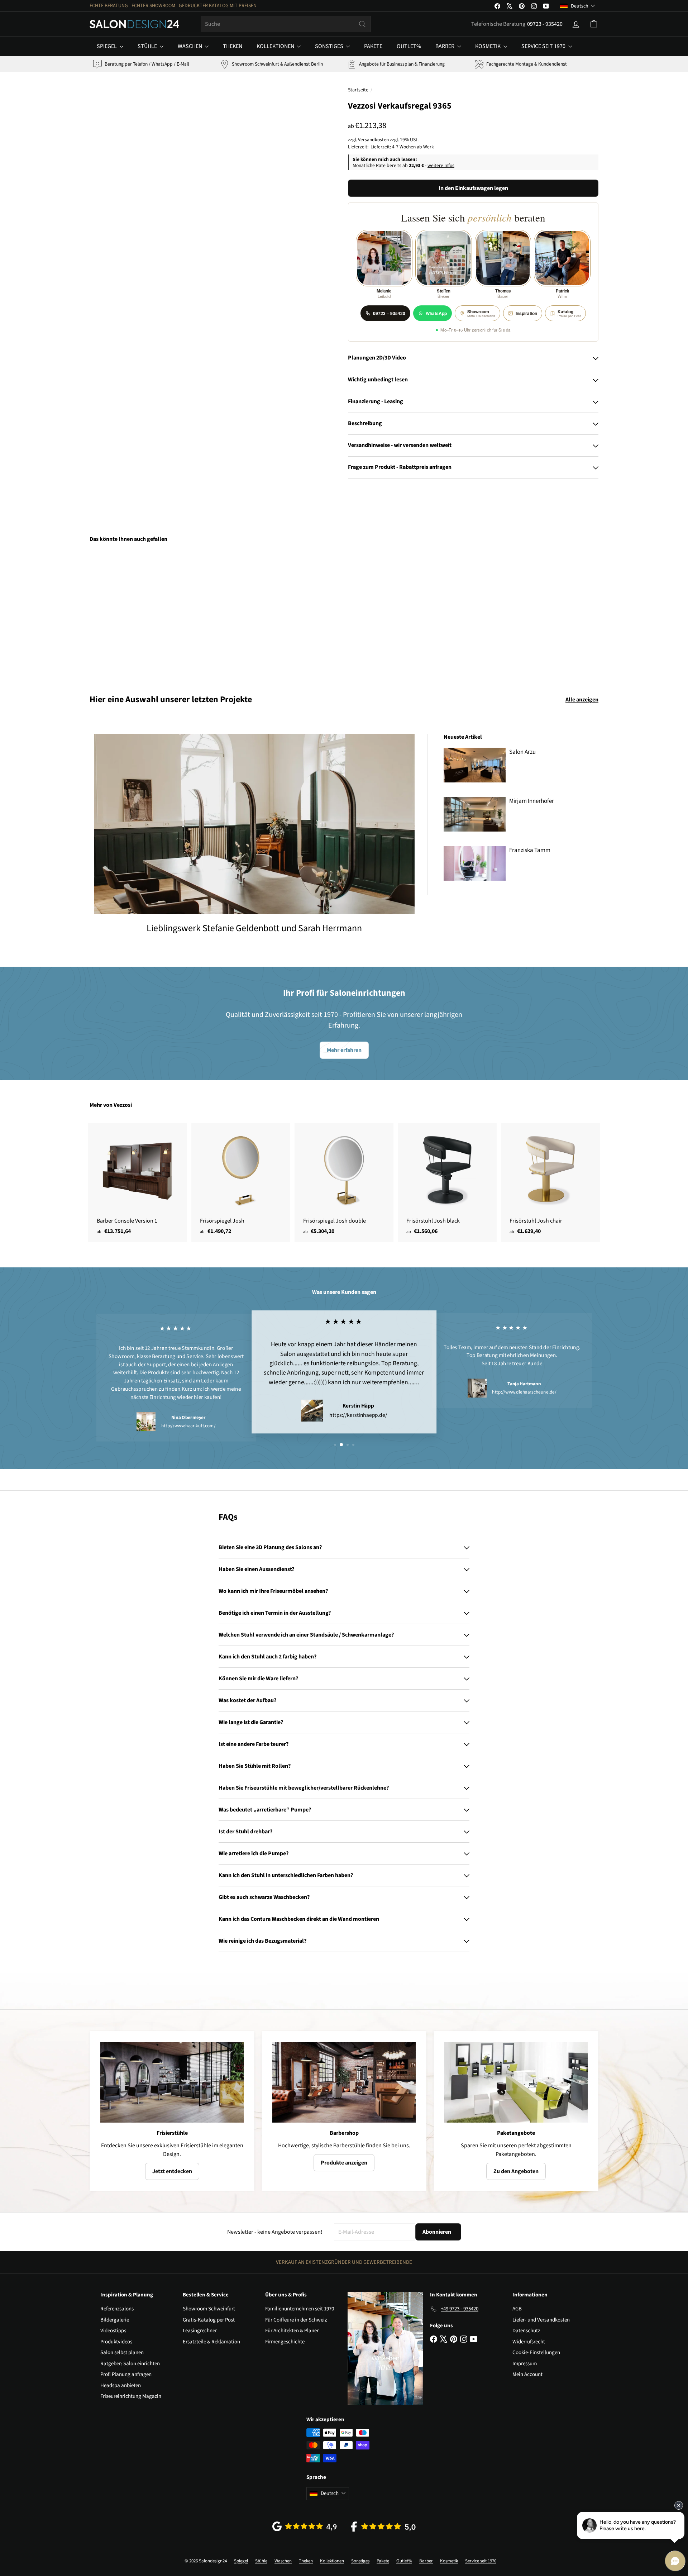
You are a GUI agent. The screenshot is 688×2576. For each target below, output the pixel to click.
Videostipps (113, 2331)
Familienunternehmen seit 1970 (300, 2309)
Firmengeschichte (285, 2342)
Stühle (148, 46)
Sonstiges (330, 46)
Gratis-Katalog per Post (209, 2320)
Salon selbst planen (122, 2353)
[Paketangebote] (516, 2082)
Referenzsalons (117, 2309)
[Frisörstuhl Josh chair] (550, 1183)
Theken (233, 46)
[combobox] (286, 24)
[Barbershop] (344, 2082)
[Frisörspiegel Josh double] (344, 1183)
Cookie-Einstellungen (536, 2353)
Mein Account (527, 2374)
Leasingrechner (200, 2331)
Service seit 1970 (544, 46)
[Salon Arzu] (475, 765)
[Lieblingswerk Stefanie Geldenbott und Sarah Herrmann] (254, 824)
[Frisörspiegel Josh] (241, 1183)
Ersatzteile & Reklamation (211, 2342)
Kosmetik (488, 46)
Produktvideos (116, 2342)
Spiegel (107, 46)
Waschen (190, 46)
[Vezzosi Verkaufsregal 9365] (129, 613)
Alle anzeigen (582, 700)
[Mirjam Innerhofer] (475, 814)
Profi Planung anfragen (126, 2374)
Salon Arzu (522, 752)
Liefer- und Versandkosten (541, 2320)
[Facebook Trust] (383, 2527)
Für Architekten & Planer (292, 2331)
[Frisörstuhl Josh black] (447, 1183)
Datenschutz (526, 2331)
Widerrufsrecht (529, 2342)
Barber (445, 46)
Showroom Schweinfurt (209, 2309)
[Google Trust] (305, 2526)
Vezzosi (123, 1105)
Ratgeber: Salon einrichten (130, 2364)
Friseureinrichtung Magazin (131, 2396)
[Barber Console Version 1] (138, 1183)
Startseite (358, 90)
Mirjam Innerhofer (532, 801)
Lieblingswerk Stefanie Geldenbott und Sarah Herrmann (254, 928)
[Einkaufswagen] (594, 24)
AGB (517, 2309)
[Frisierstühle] (172, 2082)
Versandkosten (373, 140)
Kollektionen (276, 46)
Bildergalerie (115, 2320)
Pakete (373, 46)
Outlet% (409, 46)
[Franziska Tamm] (475, 863)
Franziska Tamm (530, 850)
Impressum (525, 2364)
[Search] (362, 24)
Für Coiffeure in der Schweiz (296, 2320)
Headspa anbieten (121, 2385)
